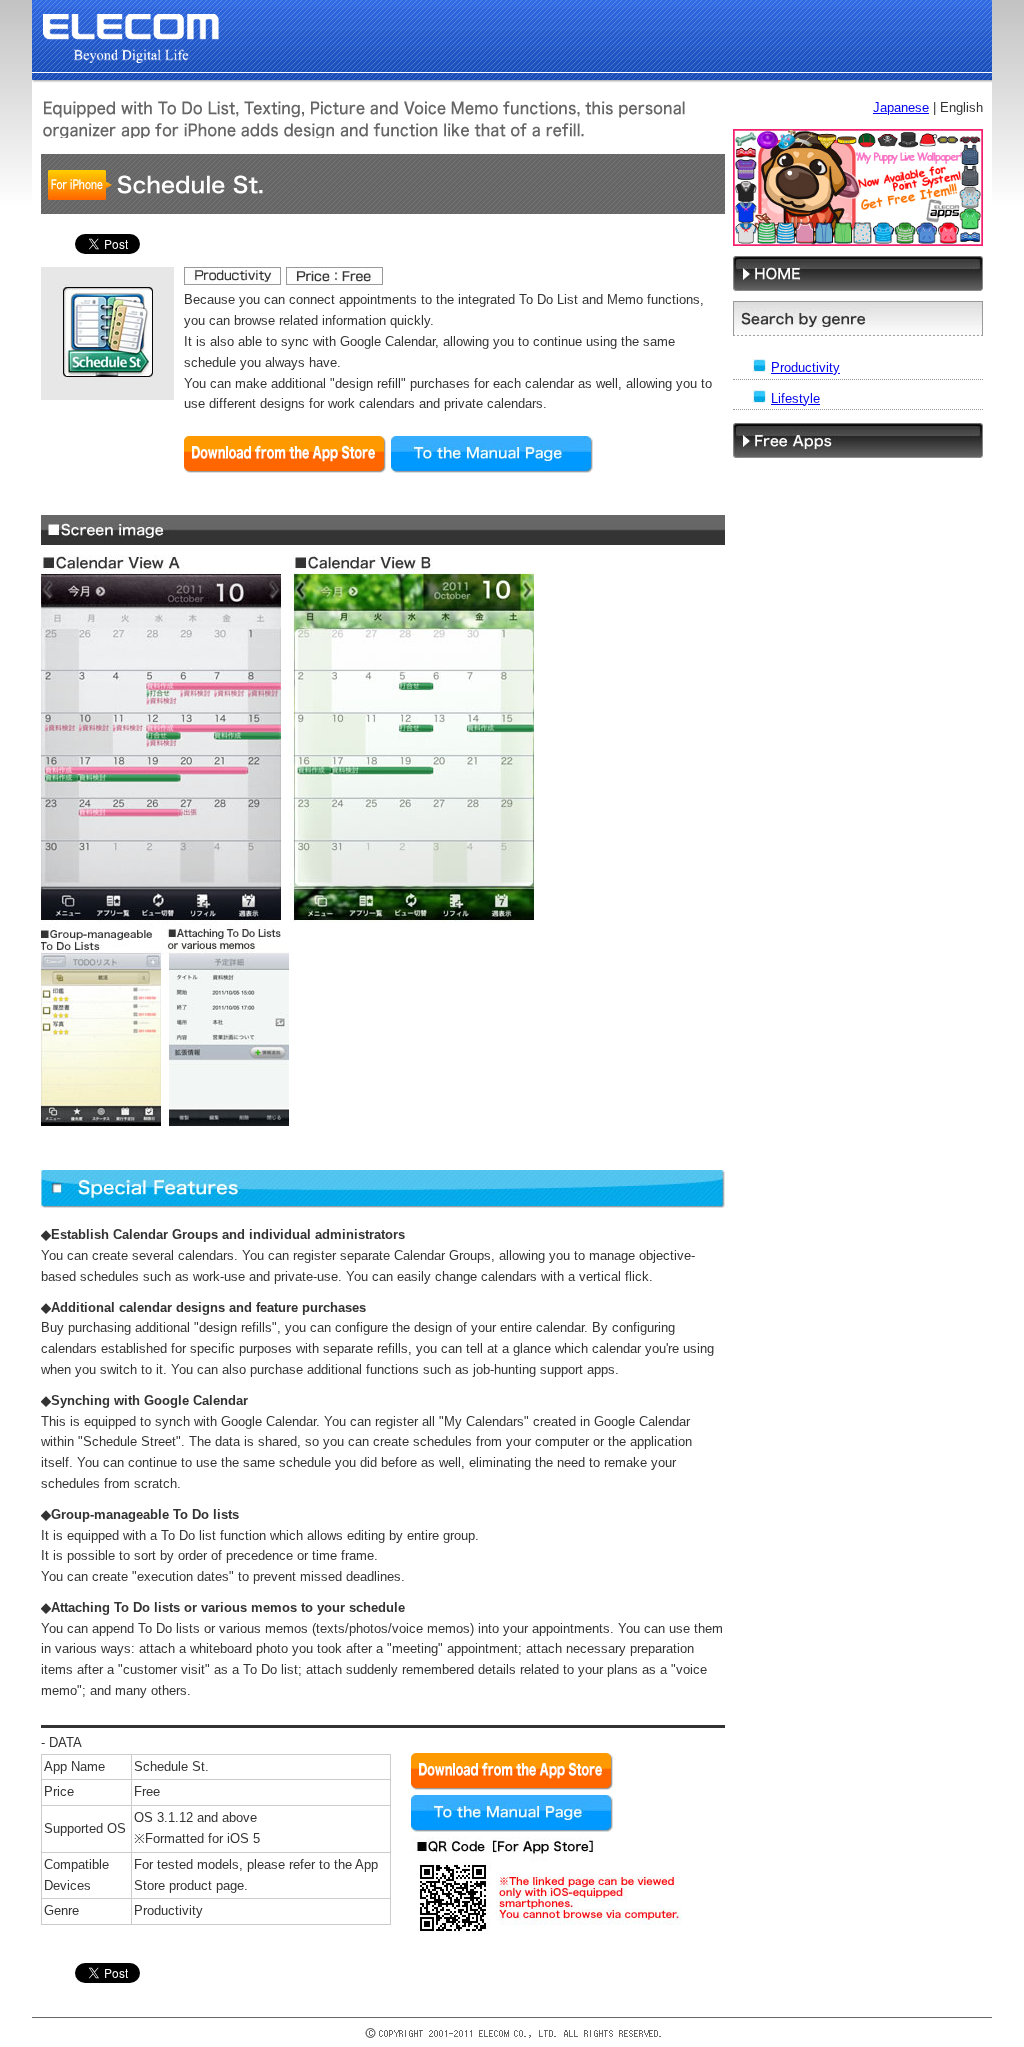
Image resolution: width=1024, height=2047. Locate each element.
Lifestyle (795, 398)
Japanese (901, 107)
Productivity (805, 367)
